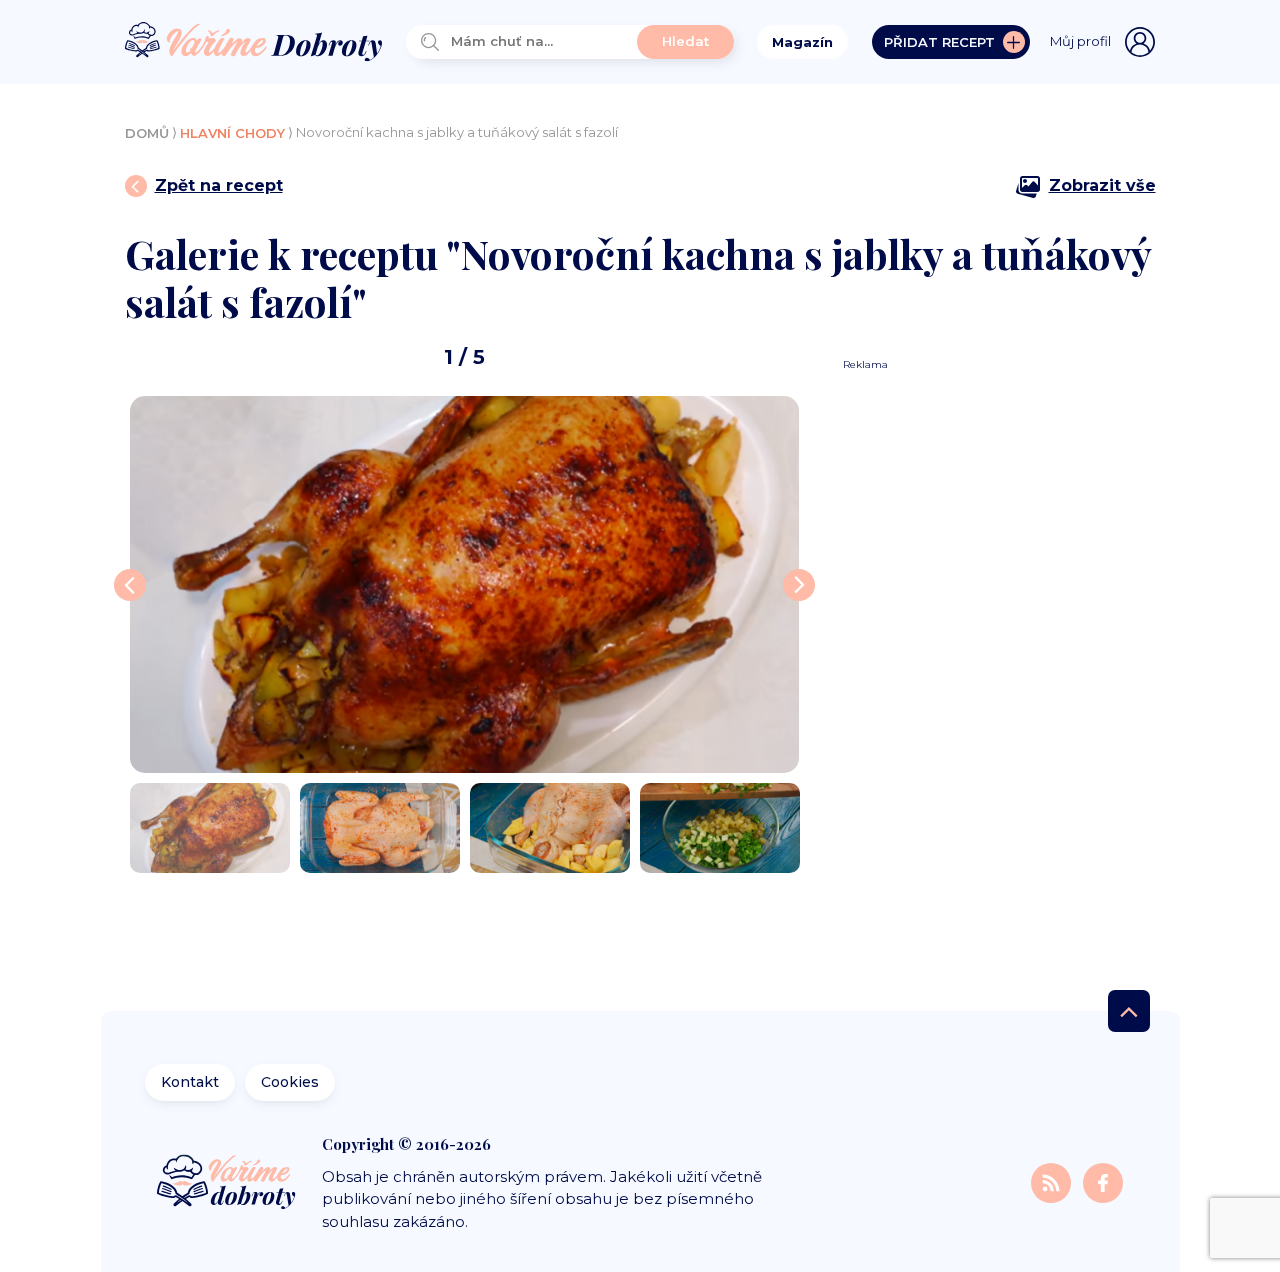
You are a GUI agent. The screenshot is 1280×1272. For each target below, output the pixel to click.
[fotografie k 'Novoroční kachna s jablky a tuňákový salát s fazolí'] (464, 584)
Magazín (802, 42)
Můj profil (1080, 41)
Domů (147, 133)
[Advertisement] (992, 672)
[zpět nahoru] (1129, 1011)
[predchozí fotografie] (130, 585)
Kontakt (190, 1082)
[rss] (1053, 1182)
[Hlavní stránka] (254, 42)
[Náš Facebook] (1103, 1182)
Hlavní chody (232, 133)
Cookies (290, 1082)
